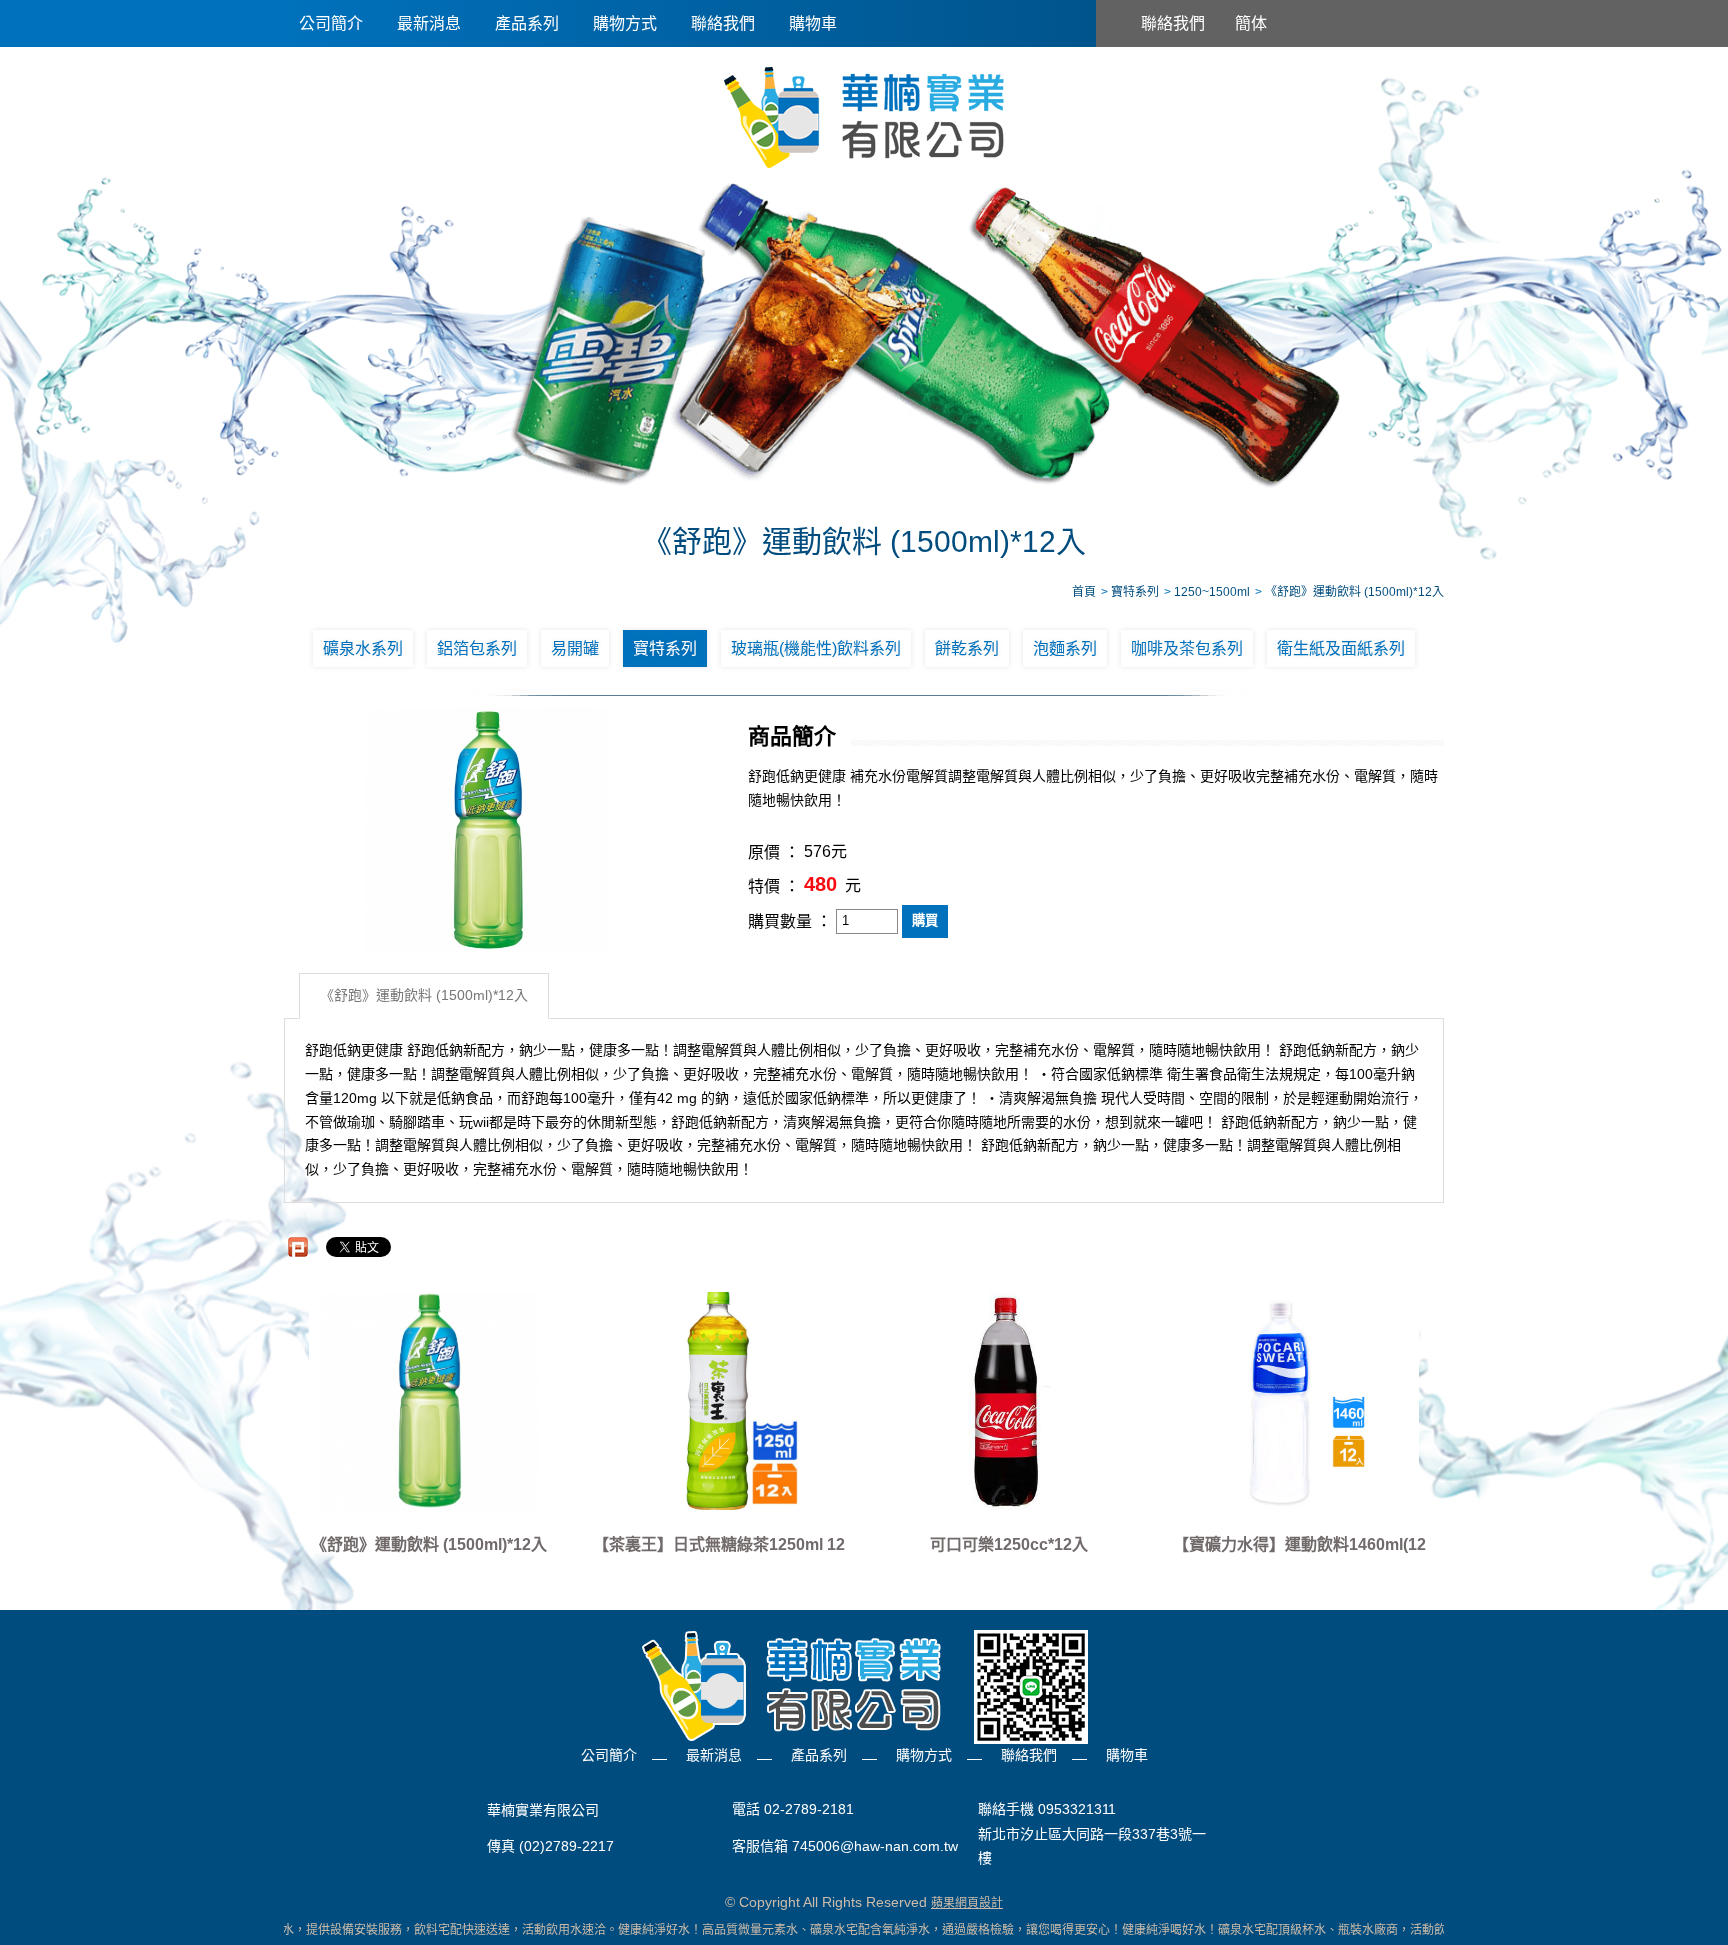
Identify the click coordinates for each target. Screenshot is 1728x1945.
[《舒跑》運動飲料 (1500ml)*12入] (429, 1401)
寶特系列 (665, 648)
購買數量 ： (790, 921)
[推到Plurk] (298, 1247)
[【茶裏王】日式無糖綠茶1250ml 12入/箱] (719, 1401)
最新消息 (429, 23)
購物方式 (625, 23)
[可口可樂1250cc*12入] (1009, 1401)
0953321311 (1077, 1810)
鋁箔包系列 (477, 648)
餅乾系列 (967, 648)
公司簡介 (331, 23)
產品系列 (527, 23)
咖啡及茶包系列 (1187, 648)
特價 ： (774, 886)
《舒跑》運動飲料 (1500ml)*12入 (424, 995)
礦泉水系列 (363, 648)
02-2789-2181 (809, 1810)
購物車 (813, 23)
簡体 (1251, 23)
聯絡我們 (723, 23)
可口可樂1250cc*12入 (1009, 1544)
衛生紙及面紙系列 (1341, 648)
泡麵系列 (1065, 648)
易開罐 (575, 648)
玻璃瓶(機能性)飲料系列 (816, 648)
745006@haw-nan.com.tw (875, 1846)
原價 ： (774, 852)
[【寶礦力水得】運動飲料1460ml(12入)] (1299, 1401)
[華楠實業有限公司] (864, 116)
